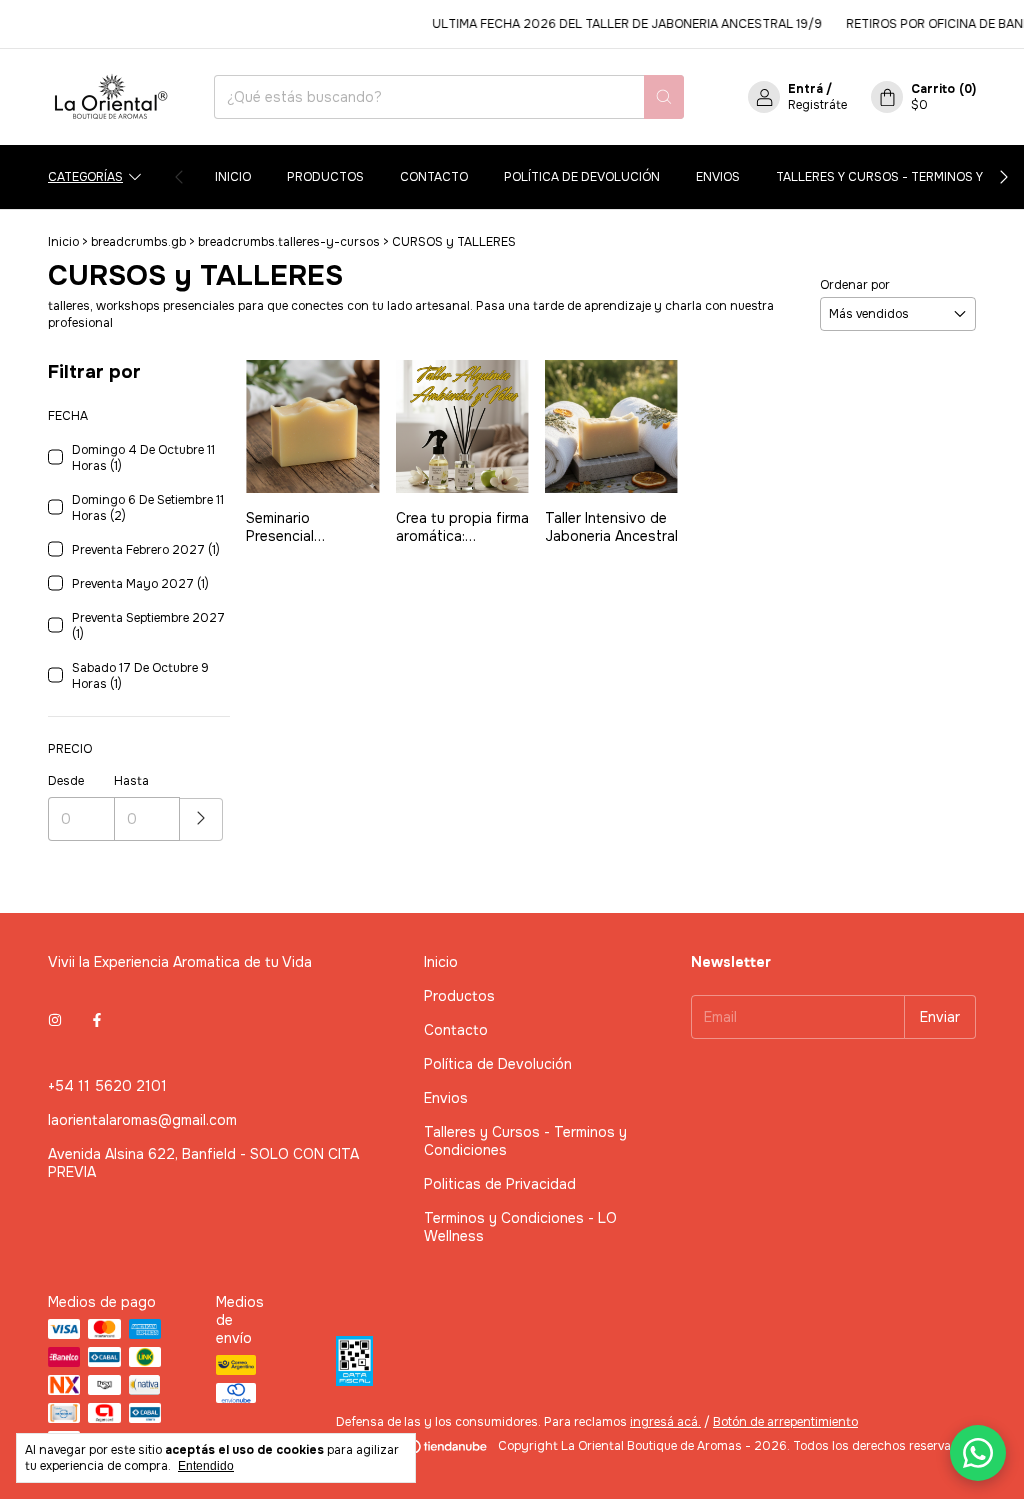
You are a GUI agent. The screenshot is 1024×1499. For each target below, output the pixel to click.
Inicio (233, 177)
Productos (325, 177)
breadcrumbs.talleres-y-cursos (289, 242)
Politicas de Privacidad (500, 1184)
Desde (66, 781)
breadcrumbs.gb (138, 242)
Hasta (131, 781)
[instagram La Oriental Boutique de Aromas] (55, 1020)
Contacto (434, 177)
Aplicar (201, 819)
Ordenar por (855, 285)
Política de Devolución (582, 177)
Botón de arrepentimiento (785, 1422)
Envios (718, 177)
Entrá (805, 89)
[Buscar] (664, 97)
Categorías (85, 177)
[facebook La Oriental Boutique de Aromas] (97, 1020)
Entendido (206, 1466)
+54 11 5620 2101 (107, 1086)
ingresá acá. (665, 1422)
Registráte (817, 105)
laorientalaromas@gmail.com (142, 1120)
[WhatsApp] (978, 1453)
